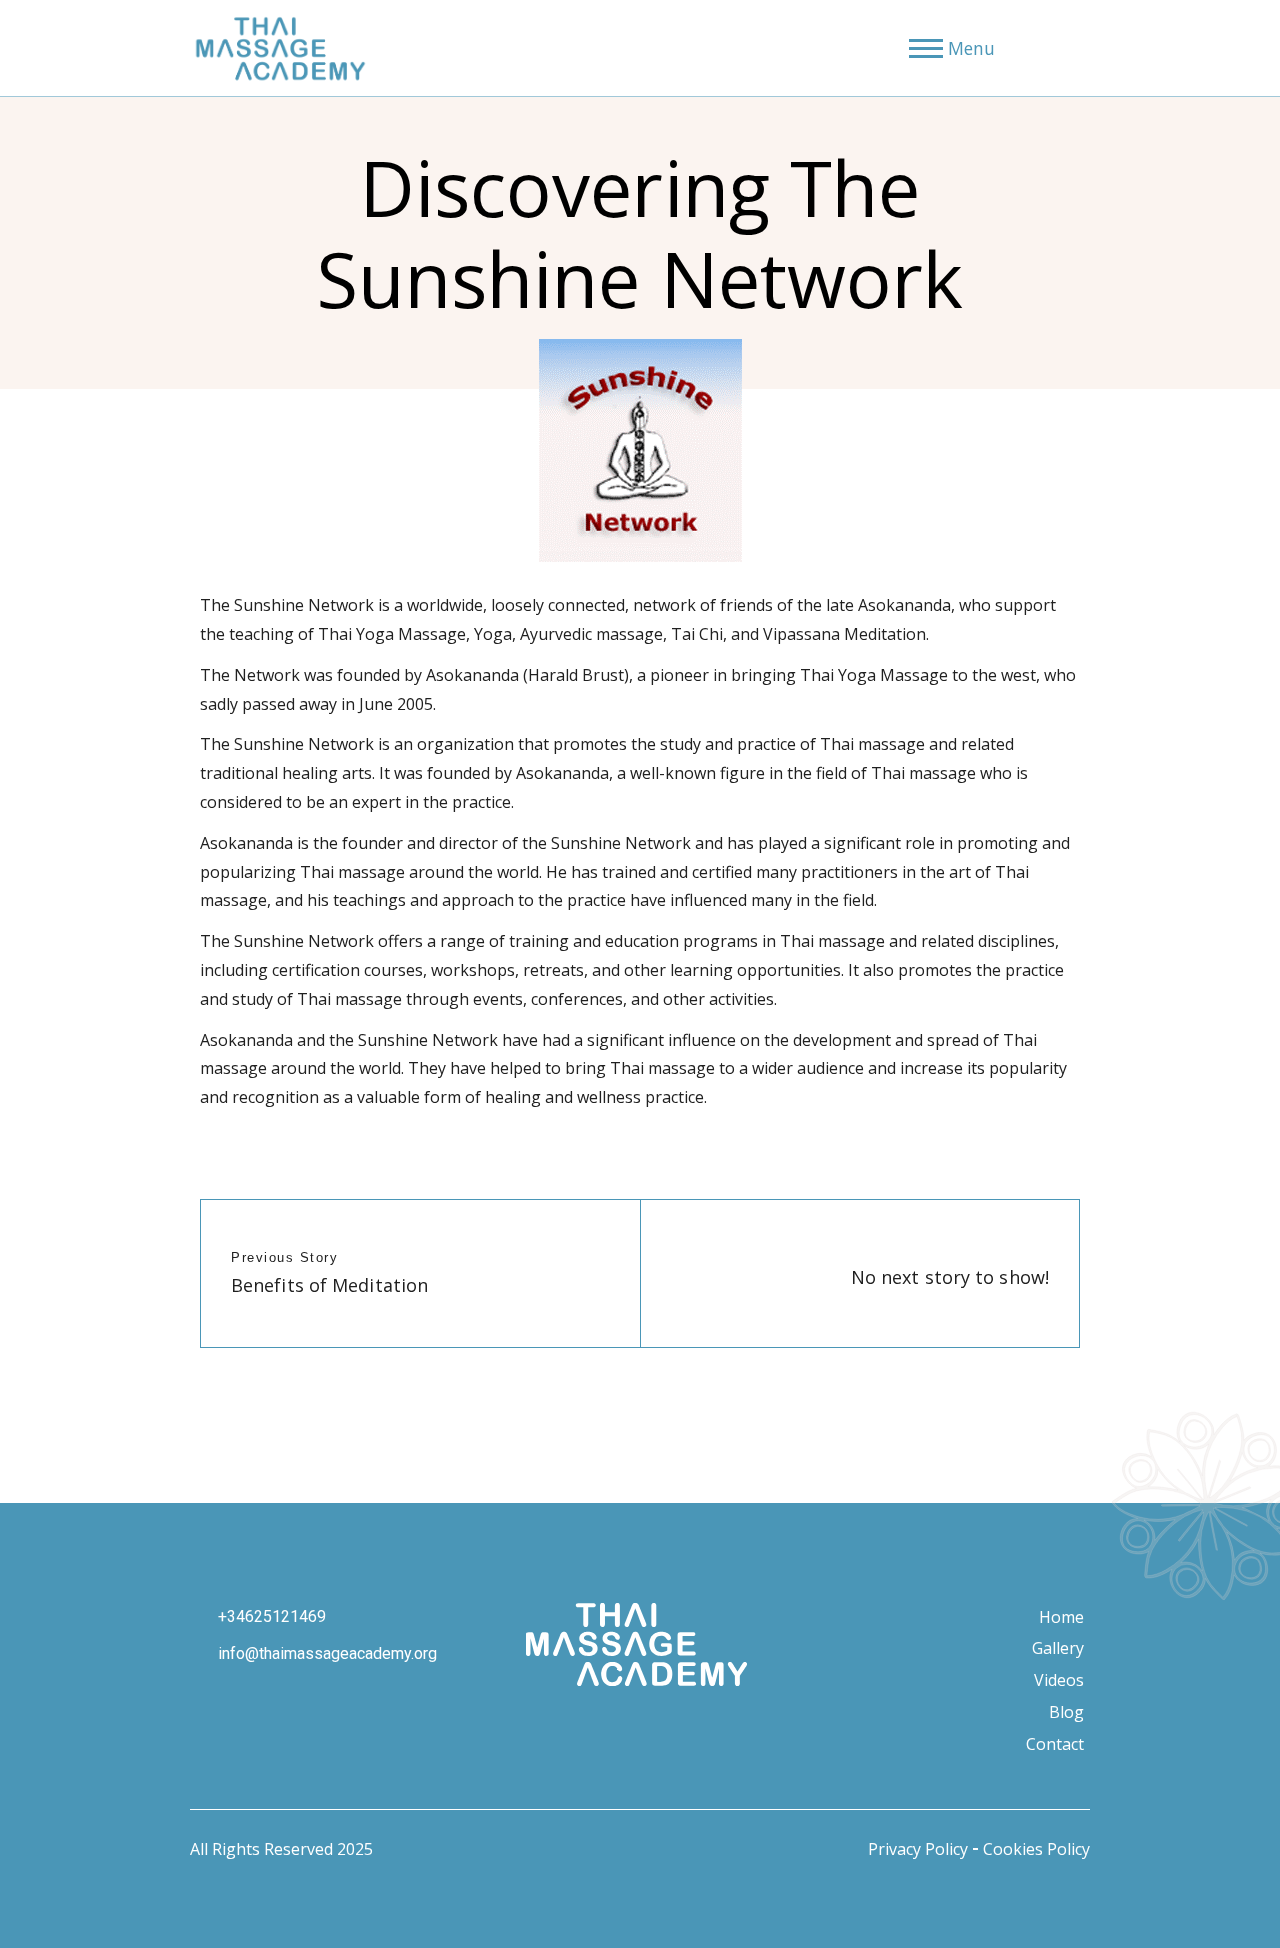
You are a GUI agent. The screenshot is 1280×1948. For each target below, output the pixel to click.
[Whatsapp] (691, 1727)
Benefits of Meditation (329, 1285)
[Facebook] (584, 1727)
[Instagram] (530, 1727)
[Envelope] (744, 1727)
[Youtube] (637, 1727)
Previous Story (284, 1257)
